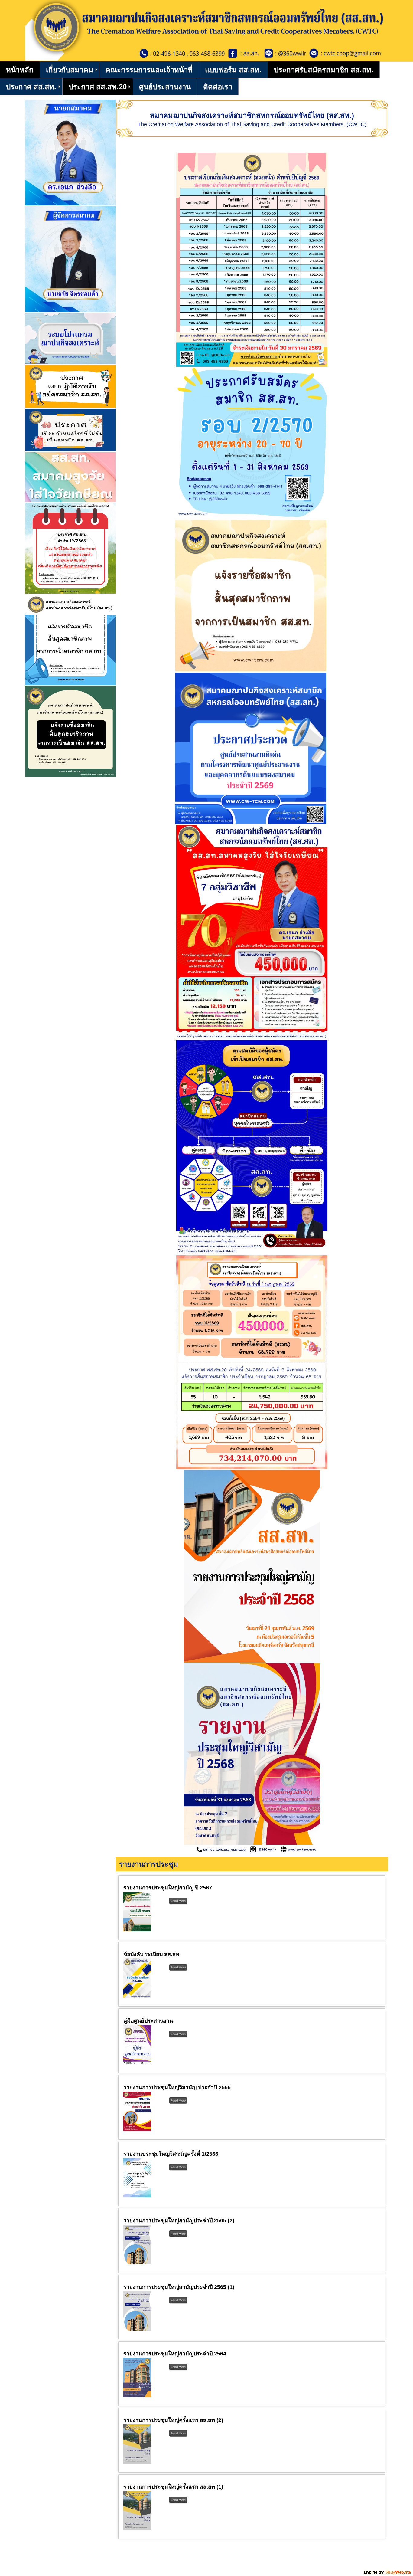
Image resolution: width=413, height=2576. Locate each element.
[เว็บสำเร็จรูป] (388, 2574)
